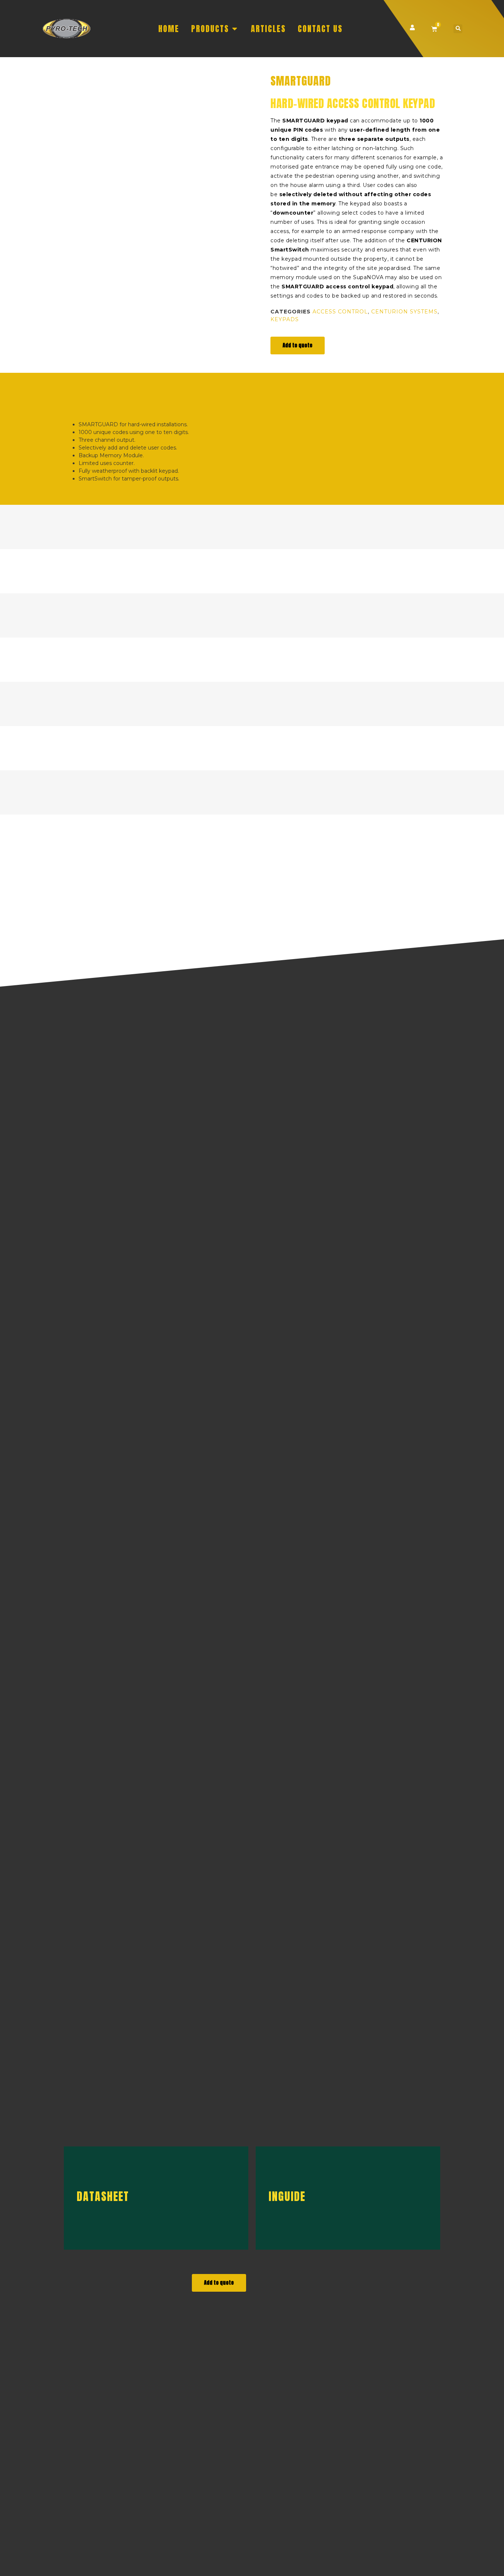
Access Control (340, 312)
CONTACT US (320, 29)
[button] (458, 29)
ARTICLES (268, 29)
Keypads (285, 319)
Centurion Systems (404, 312)
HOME (169, 29)
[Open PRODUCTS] (235, 29)
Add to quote (298, 345)
